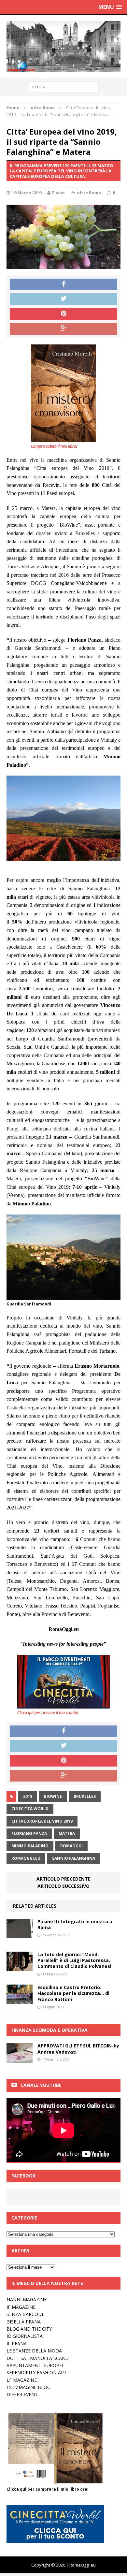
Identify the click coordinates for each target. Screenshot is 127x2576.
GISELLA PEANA (24, 2322)
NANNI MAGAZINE (27, 2299)
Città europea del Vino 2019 (42, 1821)
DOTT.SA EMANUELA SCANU (38, 2358)
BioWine (53, 1796)
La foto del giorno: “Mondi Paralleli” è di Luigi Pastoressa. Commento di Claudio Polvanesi (74, 1960)
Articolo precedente (63, 1879)
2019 (28, 1796)
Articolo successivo (63, 1886)
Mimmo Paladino (30, 1846)
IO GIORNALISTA (25, 2336)
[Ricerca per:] (64, 87)
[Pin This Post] (63, 314)
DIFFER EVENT (22, 2394)
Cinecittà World (30, 1809)
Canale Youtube (41, 2085)
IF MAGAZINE (21, 2307)
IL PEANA (17, 2343)
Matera (67, 1834)
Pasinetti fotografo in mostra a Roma (75, 1924)
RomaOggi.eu (26, 1858)
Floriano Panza (29, 1834)
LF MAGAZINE (22, 2380)
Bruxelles (85, 1796)
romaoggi (71, 1846)
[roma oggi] (63, 46)
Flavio (58, 193)
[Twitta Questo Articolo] (63, 299)
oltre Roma (89, 193)
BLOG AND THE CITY (29, 2329)
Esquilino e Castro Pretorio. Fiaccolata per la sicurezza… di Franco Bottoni (73, 1993)
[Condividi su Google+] (63, 329)
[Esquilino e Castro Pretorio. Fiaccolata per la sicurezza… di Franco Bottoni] (20, 2000)
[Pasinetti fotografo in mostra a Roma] (20, 1935)
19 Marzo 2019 (27, 193)
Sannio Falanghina (74, 1858)
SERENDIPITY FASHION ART (37, 2372)
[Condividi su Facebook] (63, 284)
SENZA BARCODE (25, 2314)
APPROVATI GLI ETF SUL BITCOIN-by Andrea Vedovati (78, 2049)
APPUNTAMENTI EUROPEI (35, 2365)
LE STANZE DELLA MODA (34, 2351)
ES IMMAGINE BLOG (28, 2387)
